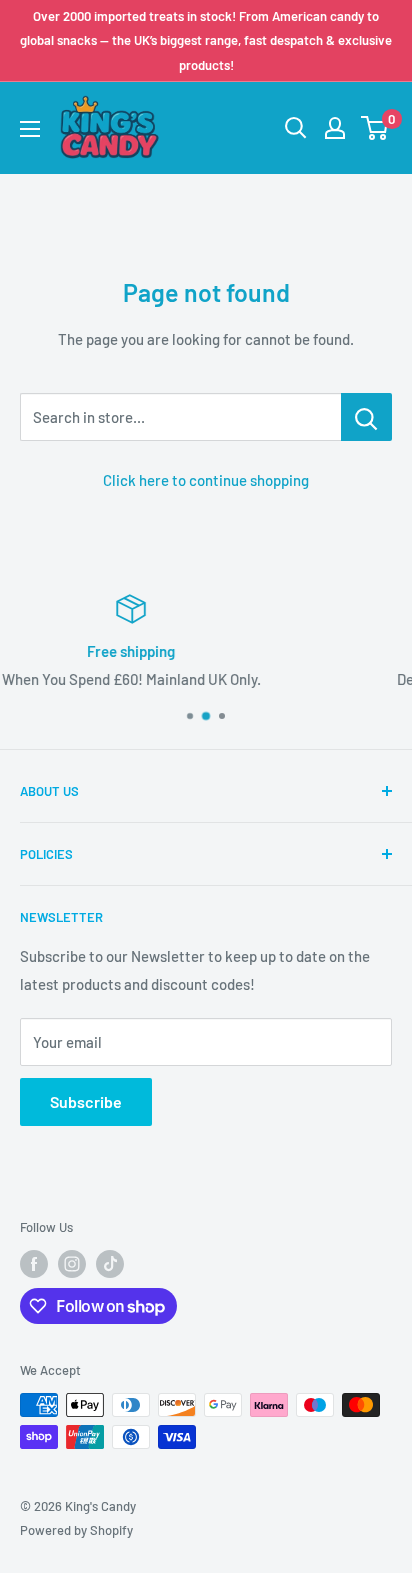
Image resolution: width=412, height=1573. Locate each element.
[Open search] (296, 128)
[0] (375, 128)
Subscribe (86, 1101)
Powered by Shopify (76, 1530)
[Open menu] (30, 129)
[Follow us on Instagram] (72, 1264)
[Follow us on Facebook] (34, 1264)
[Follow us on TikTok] (110, 1264)
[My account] (335, 128)
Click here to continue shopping (206, 480)
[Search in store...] (366, 417)
